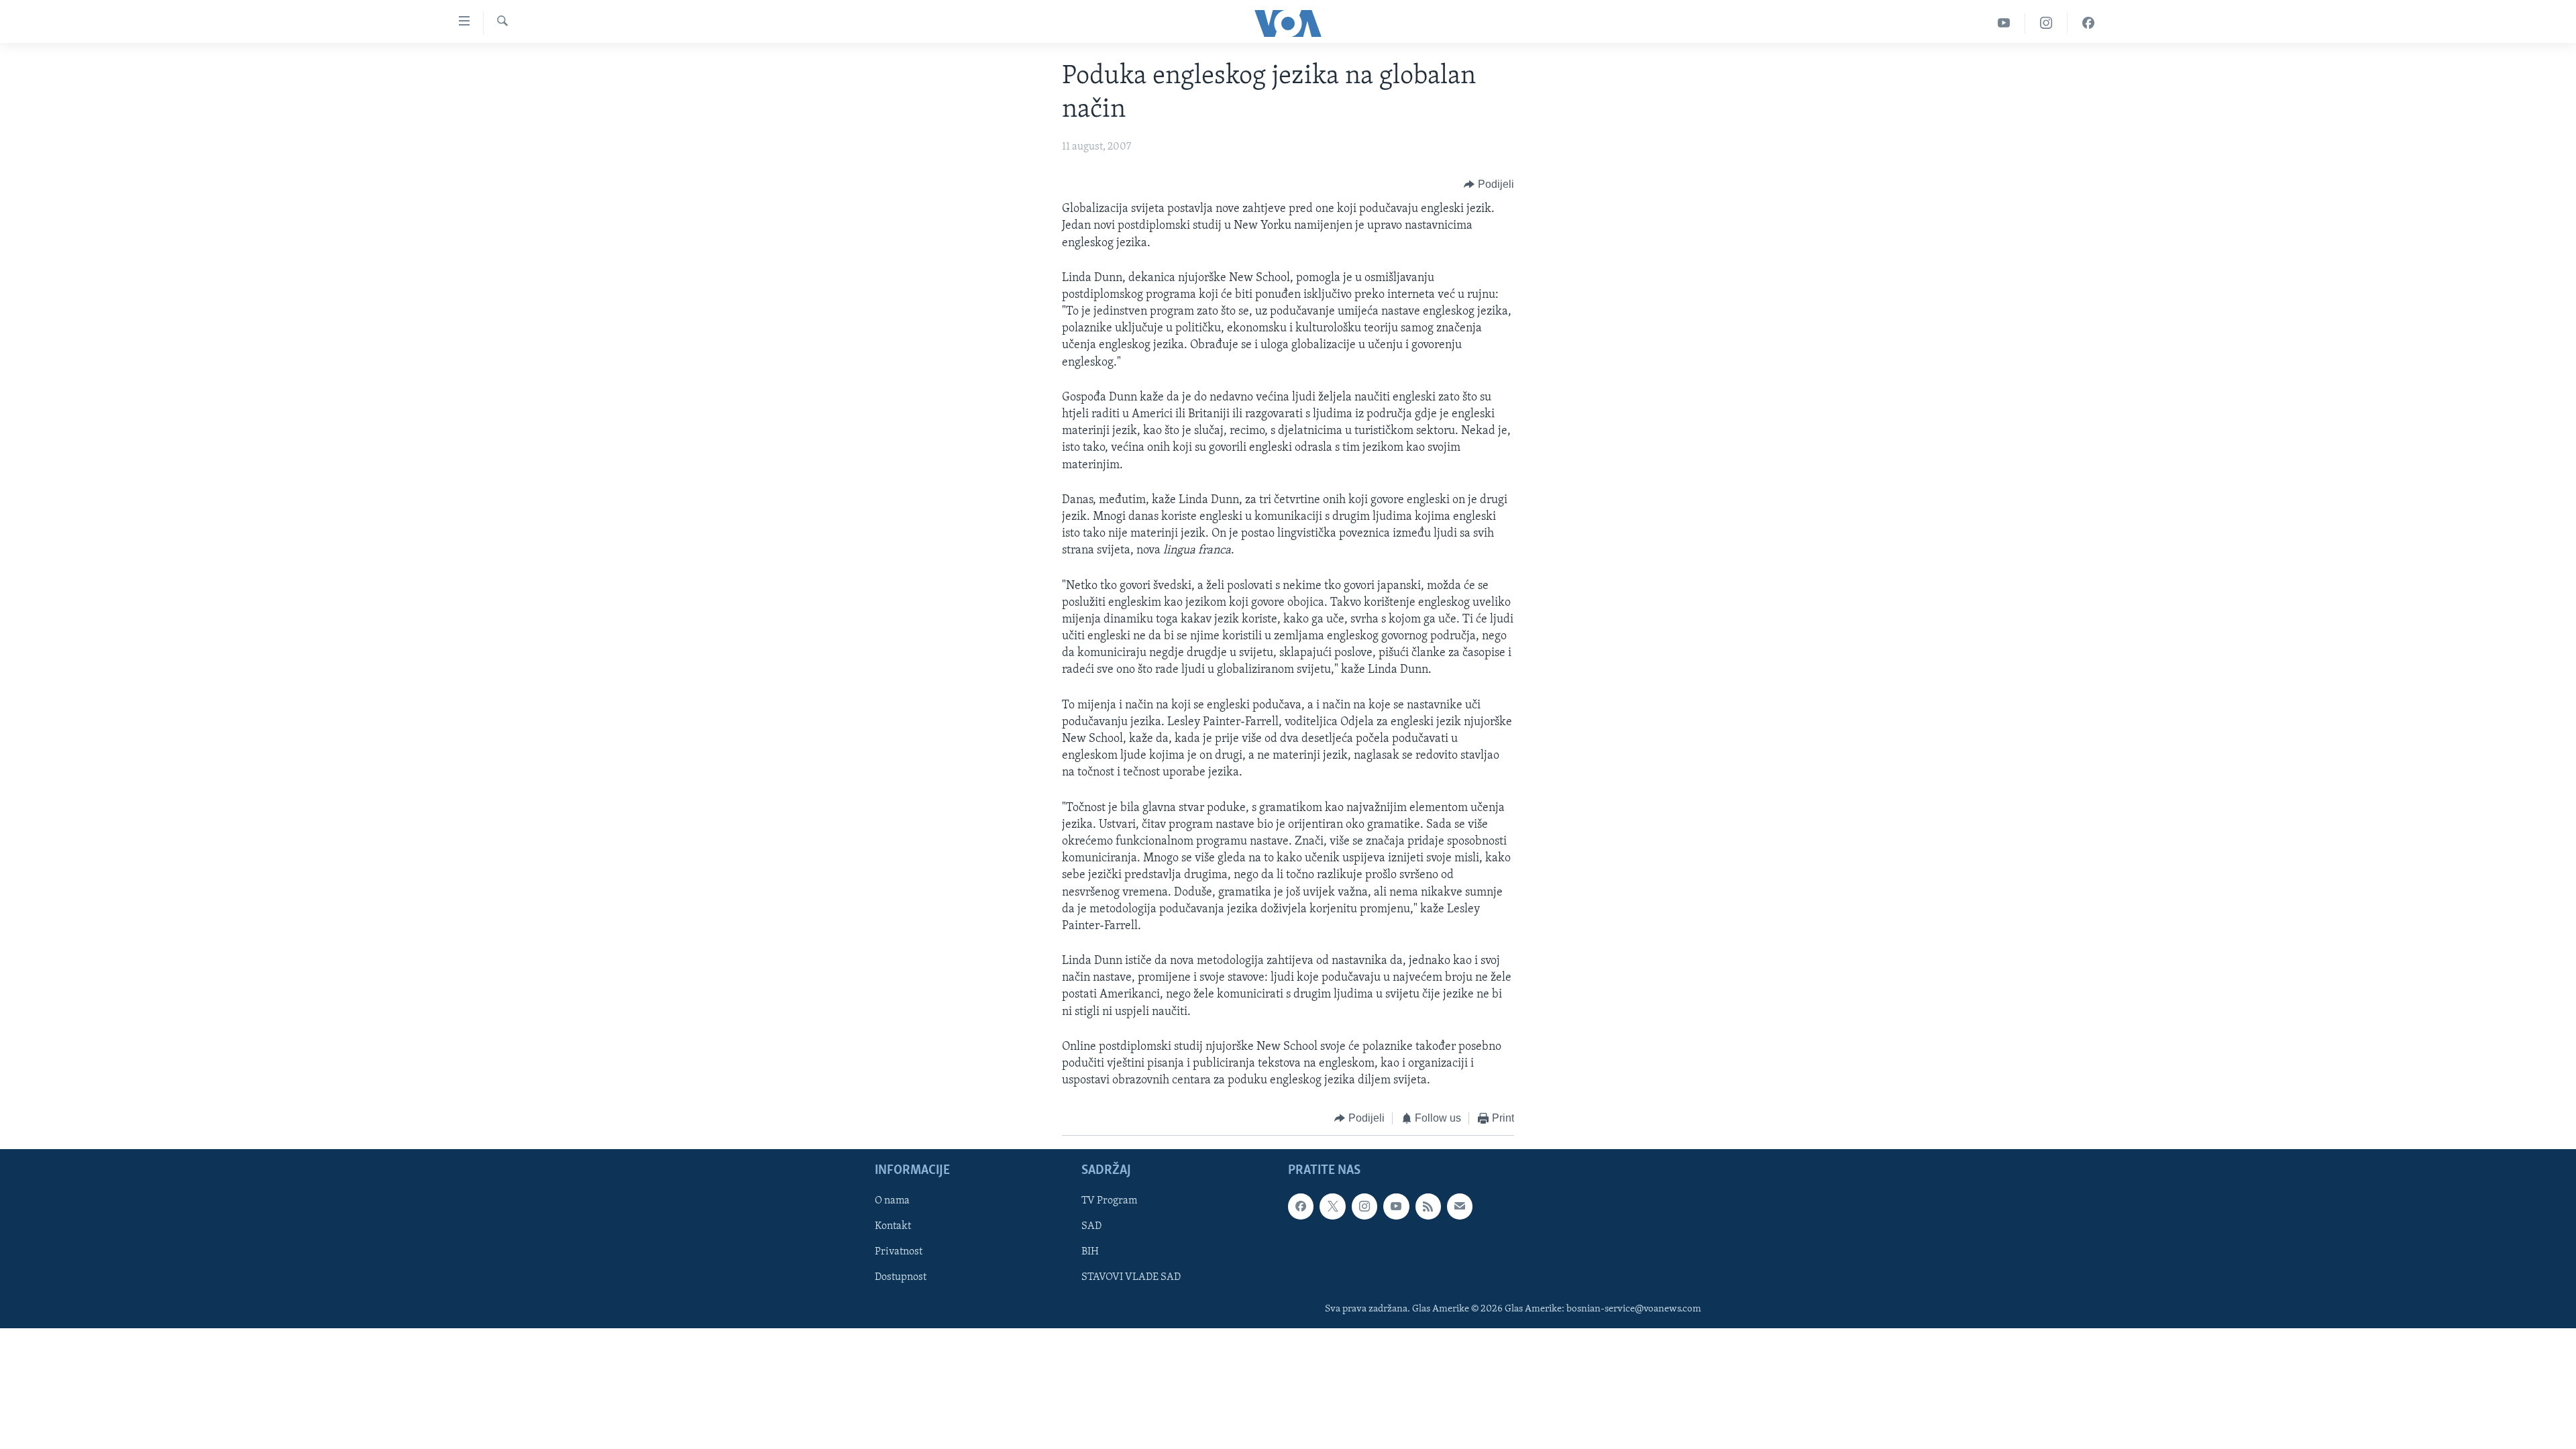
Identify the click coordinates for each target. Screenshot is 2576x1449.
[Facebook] (2088, 23)
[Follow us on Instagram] (1364, 1206)
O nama (892, 1201)
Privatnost (899, 1252)
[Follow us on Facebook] (1301, 1206)
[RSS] (1428, 1206)
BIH (1090, 1252)
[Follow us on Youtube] (1396, 1206)
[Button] (1489, 184)
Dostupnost (901, 1277)
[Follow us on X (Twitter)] (1332, 1206)
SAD (1091, 1226)
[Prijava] (1460, 1206)
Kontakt (893, 1226)
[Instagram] (2046, 23)
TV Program (1109, 1201)
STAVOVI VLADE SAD (1131, 1277)
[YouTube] (2004, 23)
